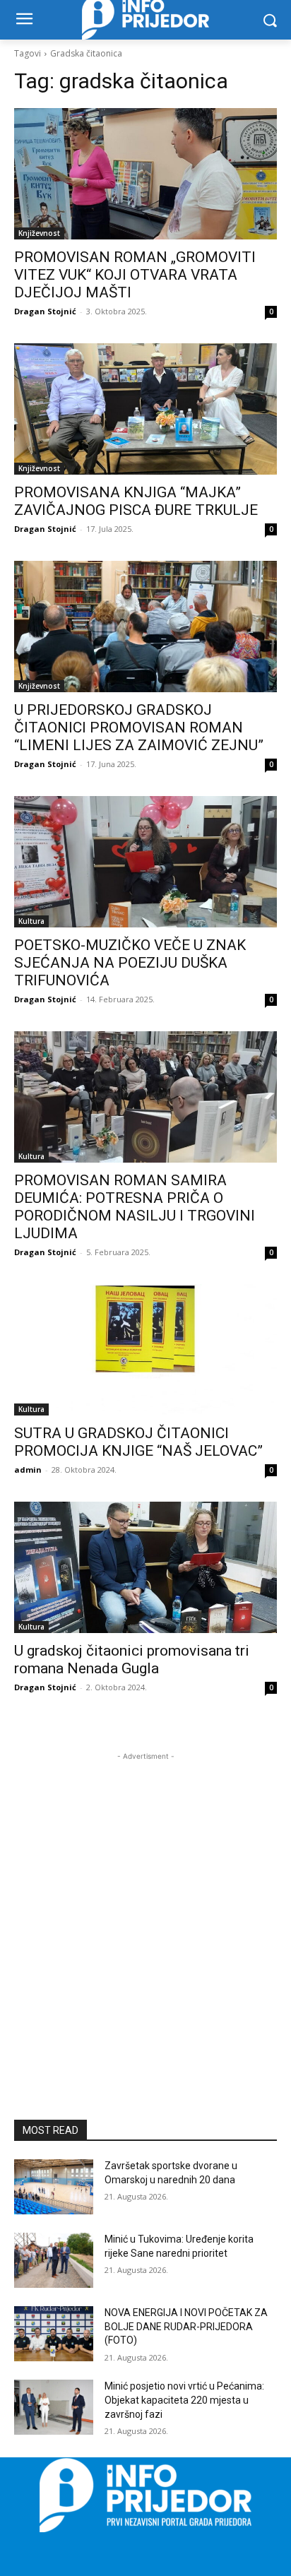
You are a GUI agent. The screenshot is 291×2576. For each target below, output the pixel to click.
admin (28, 1470)
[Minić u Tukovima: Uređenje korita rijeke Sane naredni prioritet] (54, 2260)
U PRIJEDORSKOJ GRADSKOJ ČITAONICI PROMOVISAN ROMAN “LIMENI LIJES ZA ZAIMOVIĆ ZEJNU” (139, 728)
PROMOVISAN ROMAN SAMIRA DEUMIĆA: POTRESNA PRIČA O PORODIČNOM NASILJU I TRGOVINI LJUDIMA (135, 1207)
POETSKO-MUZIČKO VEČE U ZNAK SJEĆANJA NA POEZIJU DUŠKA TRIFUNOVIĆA (130, 963)
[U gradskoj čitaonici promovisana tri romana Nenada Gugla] (145, 1567)
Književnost (39, 233)
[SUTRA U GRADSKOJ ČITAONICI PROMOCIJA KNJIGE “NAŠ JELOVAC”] (145, 1350)
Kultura (31, 921)
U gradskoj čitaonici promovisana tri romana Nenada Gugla (132, 1660)
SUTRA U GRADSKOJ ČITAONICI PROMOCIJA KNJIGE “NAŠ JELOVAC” (138, 1442)
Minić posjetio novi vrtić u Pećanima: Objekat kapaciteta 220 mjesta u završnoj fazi (184, 2400)
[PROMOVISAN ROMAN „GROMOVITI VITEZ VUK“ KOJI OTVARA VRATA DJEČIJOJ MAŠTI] (145, 174)
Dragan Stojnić (45, 311)
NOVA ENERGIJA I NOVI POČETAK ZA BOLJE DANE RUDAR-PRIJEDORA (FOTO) (186, 2326)
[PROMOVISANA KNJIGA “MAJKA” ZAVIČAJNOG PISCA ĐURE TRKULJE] (145, 409)
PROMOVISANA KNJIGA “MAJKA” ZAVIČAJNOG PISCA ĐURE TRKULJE (136, 501)
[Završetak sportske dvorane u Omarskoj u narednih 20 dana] (54, 2187)
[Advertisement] (145, 1909)
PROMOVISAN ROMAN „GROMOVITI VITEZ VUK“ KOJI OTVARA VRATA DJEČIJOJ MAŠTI (135, 275)
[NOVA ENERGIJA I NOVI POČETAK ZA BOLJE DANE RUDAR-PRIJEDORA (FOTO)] (54, 2334)
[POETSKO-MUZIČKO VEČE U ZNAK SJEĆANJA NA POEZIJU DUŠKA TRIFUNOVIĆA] (145, 862)
